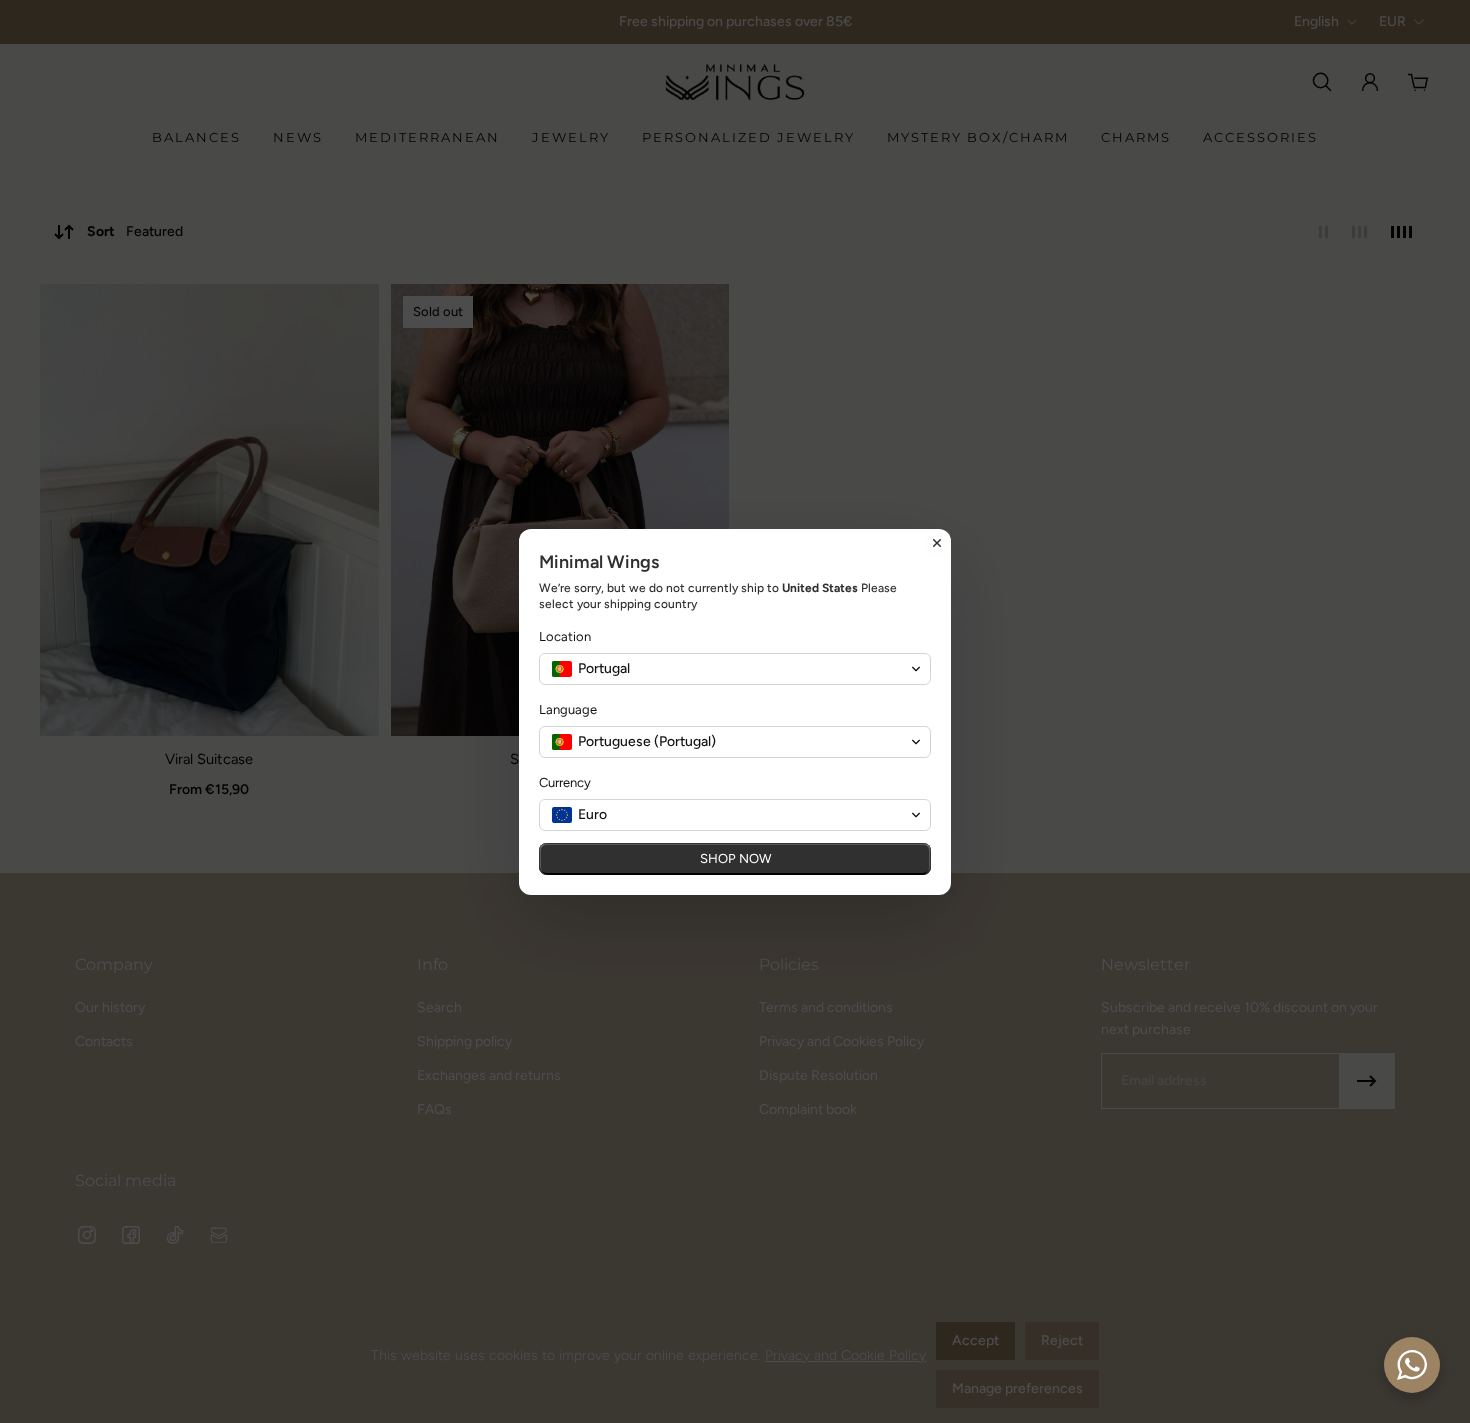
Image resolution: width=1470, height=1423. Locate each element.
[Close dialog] (937, 543)
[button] (735, 669)
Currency (565, 782)
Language (568, 709)
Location (565, 636)
